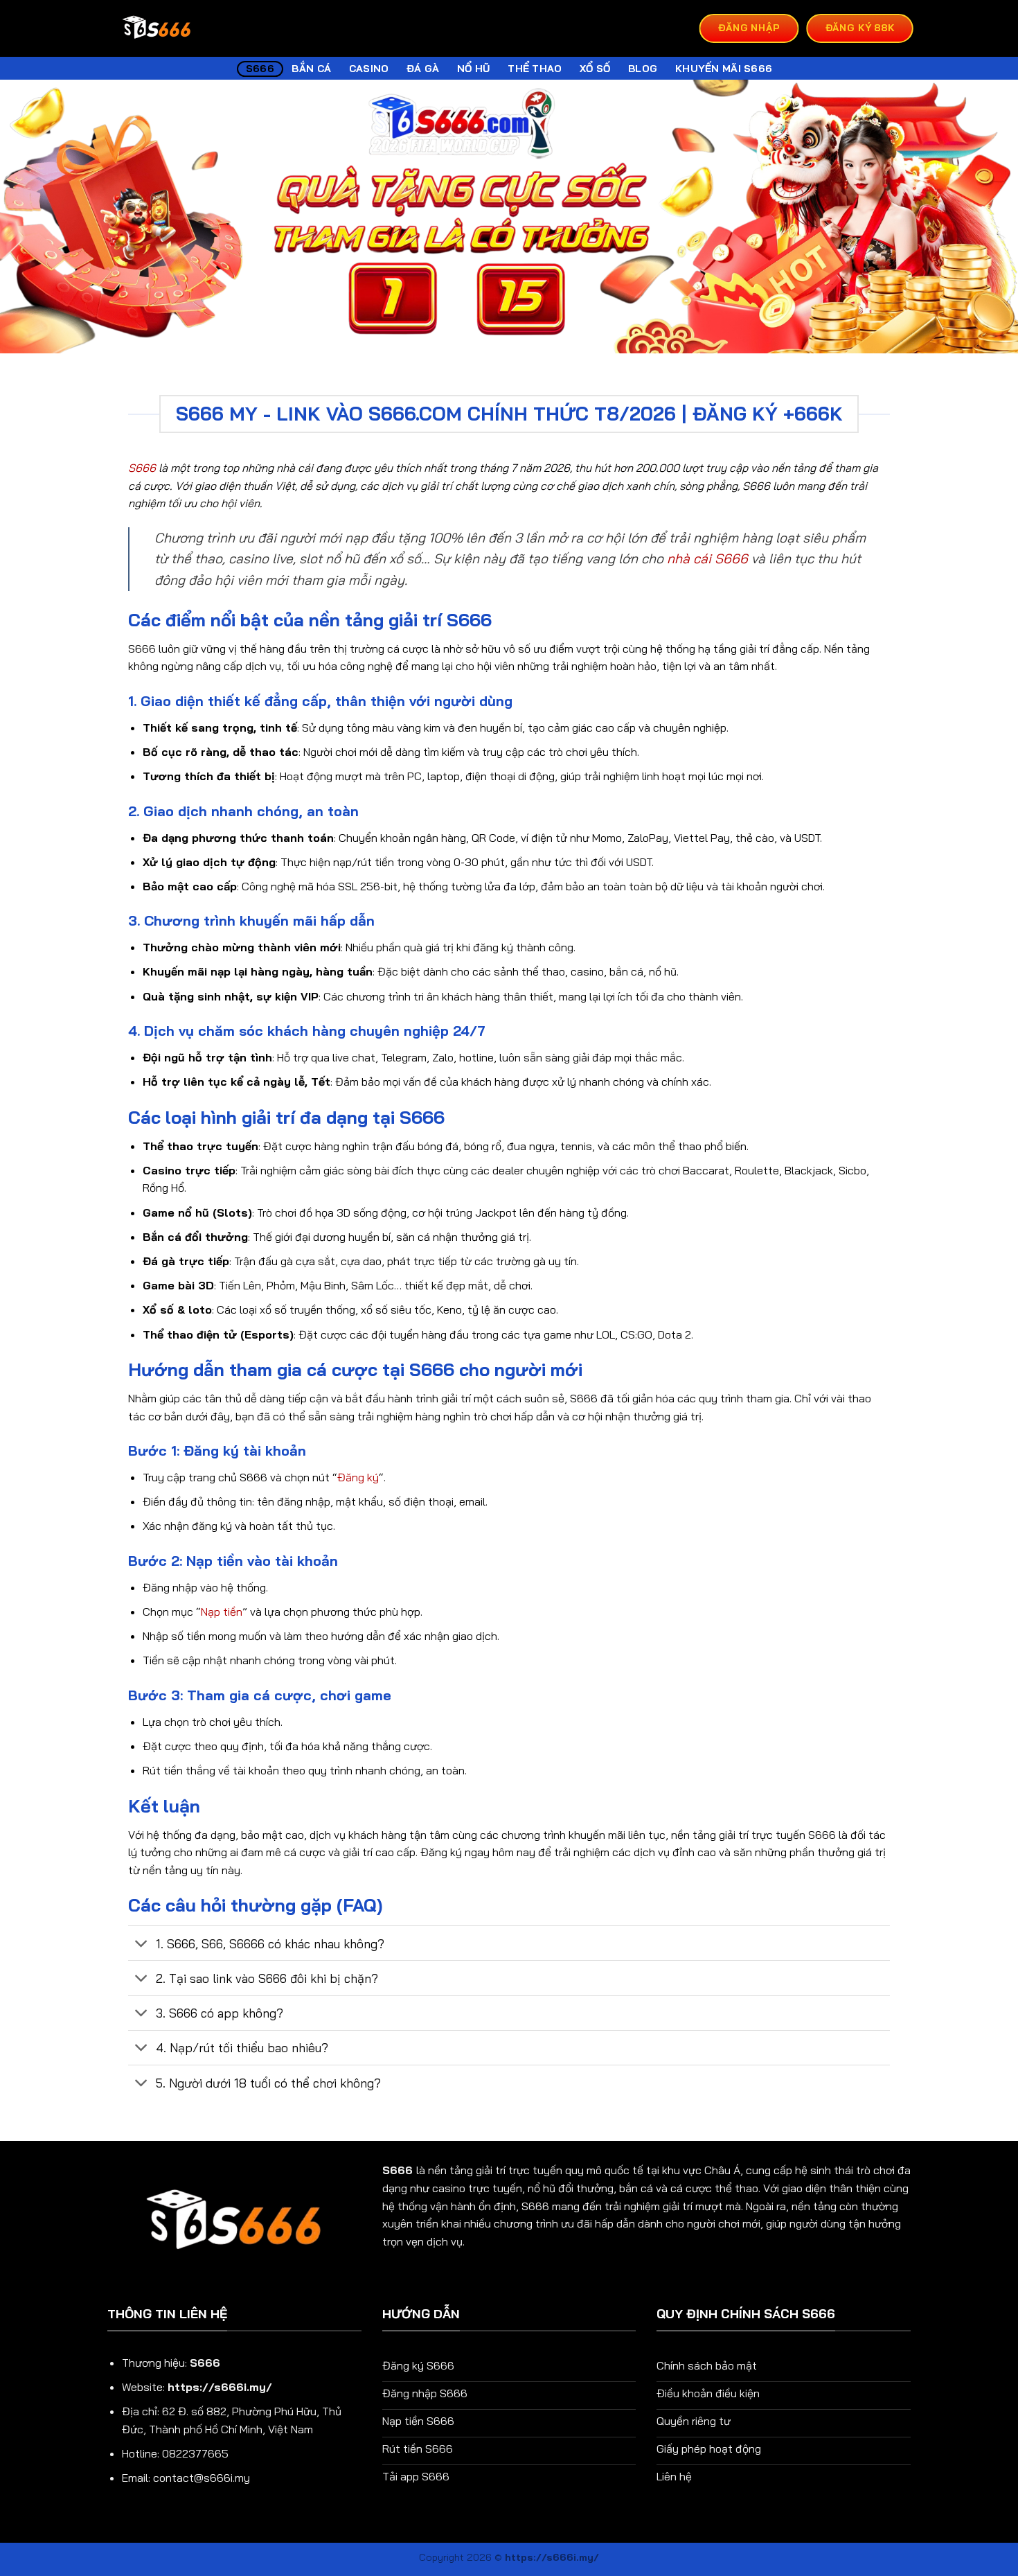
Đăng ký (358, 1477)
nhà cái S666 (707, 558)
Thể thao (535, 69)
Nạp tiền (222, 1612)
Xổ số (595, 69)
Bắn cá (311, 69)
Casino (369, 69)
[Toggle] (142, 1944)
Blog (643, 69)
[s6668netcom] (157, 29)
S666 (260, 69)
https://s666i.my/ (220, 2387)
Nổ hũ (473, 69)
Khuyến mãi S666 (724, 69)
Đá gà (423, 69)
